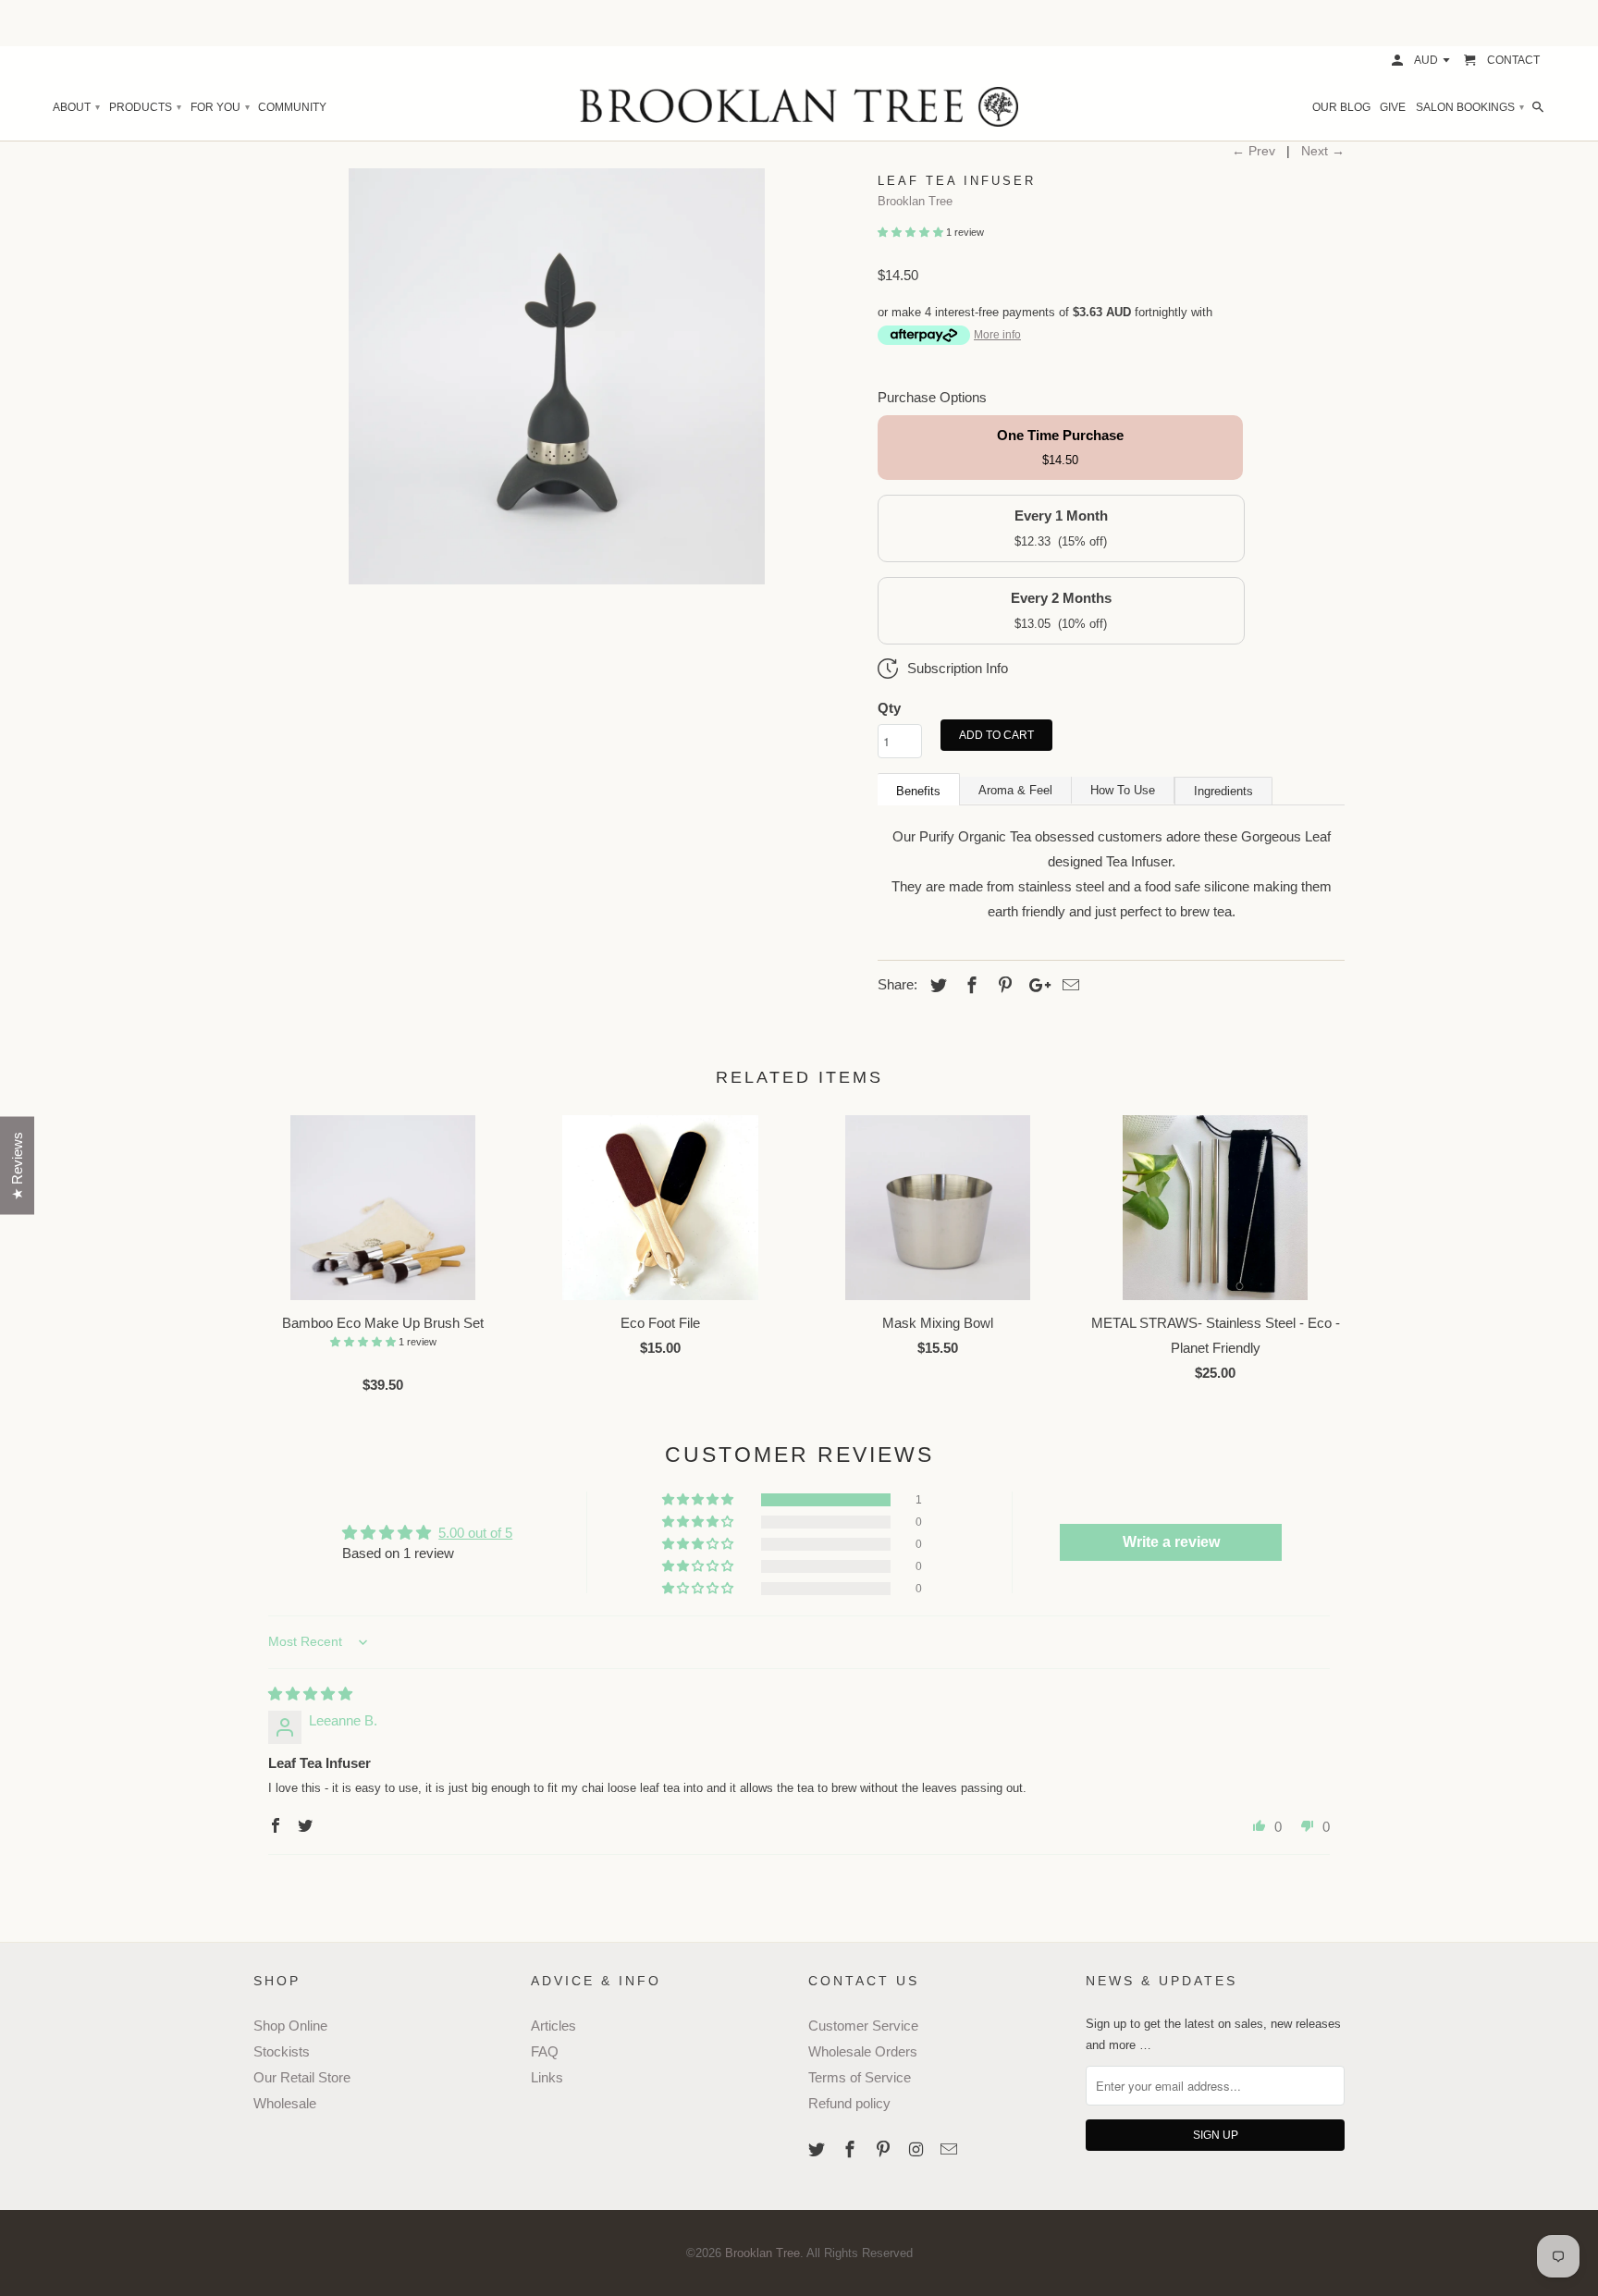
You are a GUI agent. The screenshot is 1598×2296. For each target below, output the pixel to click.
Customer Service (863, 2026)
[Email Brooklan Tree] (951, 2150)
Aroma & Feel (1015, 790)
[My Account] (1399, 60)
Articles (553, 2026)
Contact (1513, 60)
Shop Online (290, 2026)
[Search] (1539, 107)
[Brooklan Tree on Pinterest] (885, 2150)
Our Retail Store (302, 2077)
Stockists (282, 2051)
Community (292, 107)
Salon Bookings (1469, 107)
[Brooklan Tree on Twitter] (818, 2150)
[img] (310, 1694)
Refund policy (849, 2103)
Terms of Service (860, 2077)
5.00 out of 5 (475, 1533)
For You (220, 107)
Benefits (918, 791)
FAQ (545, 2051)
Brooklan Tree (915, 201)
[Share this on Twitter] (936, 986)
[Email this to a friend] (1068, 986)
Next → (1323, 151)
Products (145, 107)
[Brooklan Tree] (799, 107)
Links (547, 2077)
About (76, 107)
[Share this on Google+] (1035, 986)
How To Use (1123, 790)
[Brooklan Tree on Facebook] (852, 2150)
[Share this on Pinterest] (1002, 986)
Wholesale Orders (863, 2051)
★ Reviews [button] (17, 1165)
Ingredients (1223, 791)
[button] (912, 232)
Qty (889, 708)
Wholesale (285, 2103)
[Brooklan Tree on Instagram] (917, 2150)
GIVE (1393, 107)
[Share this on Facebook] (969, 986)
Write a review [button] (1171, 1542)
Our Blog (1341, 107)
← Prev (1254, 151)
